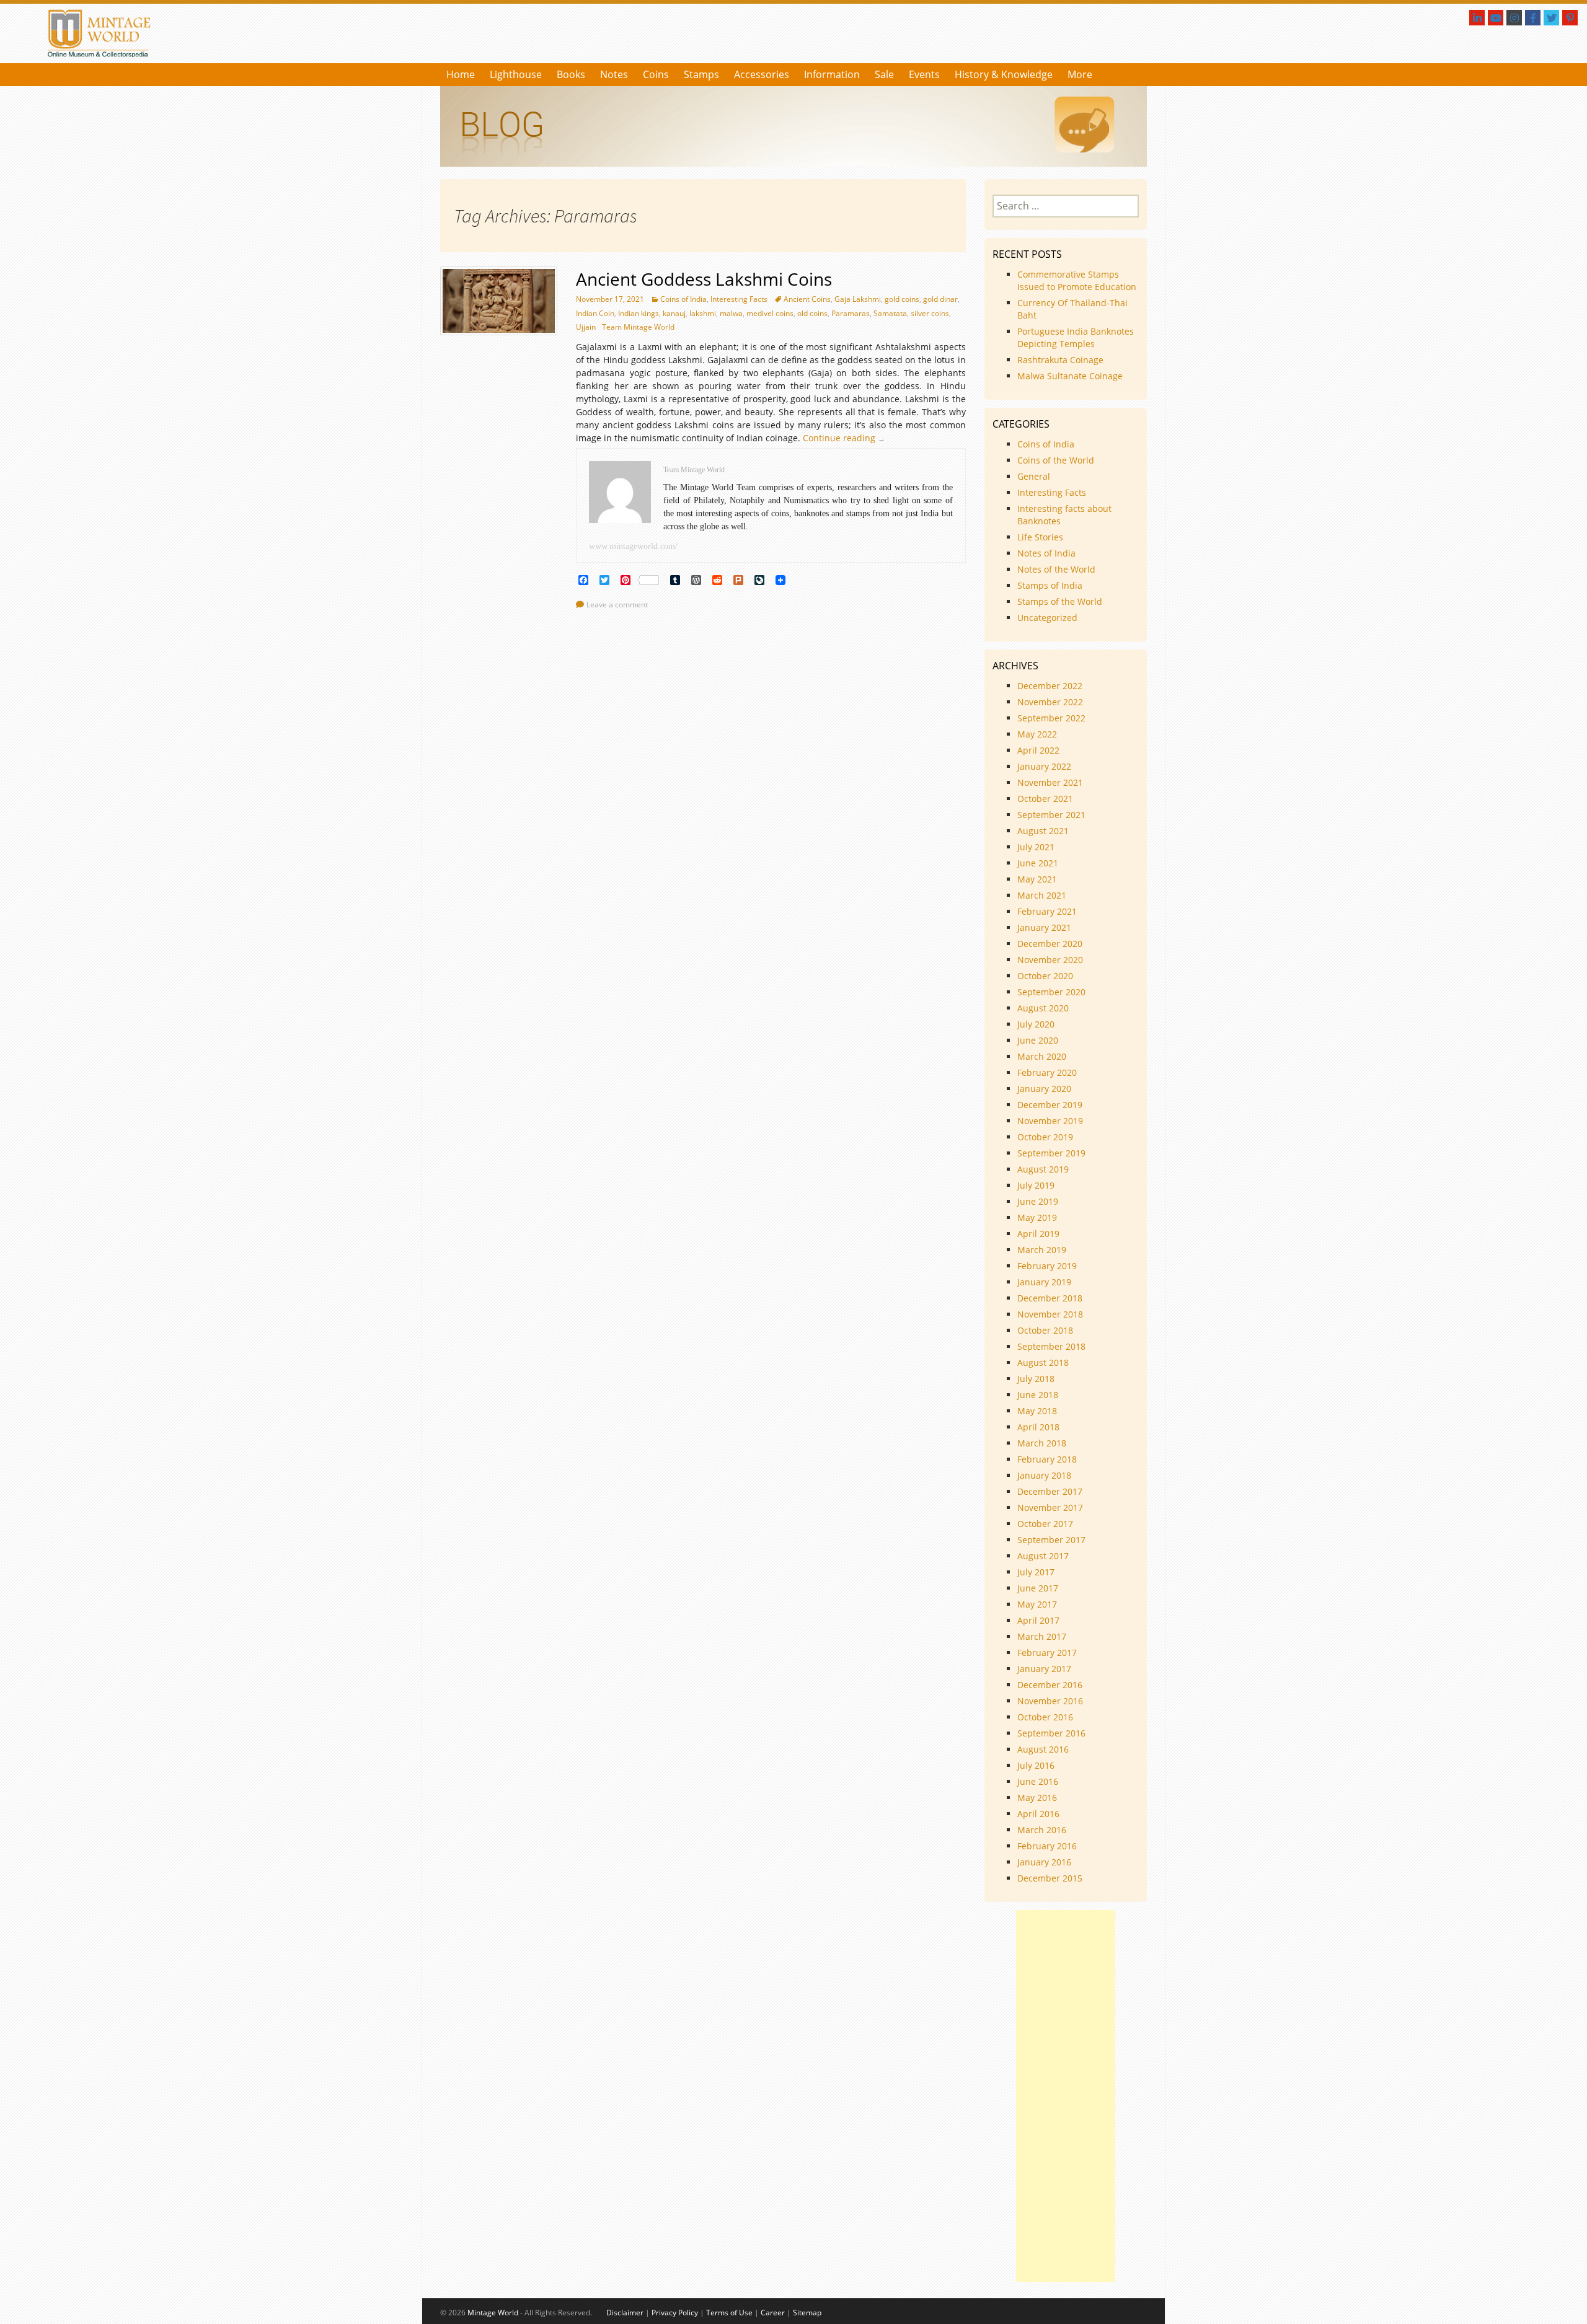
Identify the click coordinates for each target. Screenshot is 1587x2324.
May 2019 (1037, 1217)
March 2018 (1042, 1443)
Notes (614, 74)
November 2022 (1050, 702)
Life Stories (1040, 537)
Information (832, 74)
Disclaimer (625, 2313)
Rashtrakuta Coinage (1060, 360)
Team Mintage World (638, 327)
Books (571, 74)
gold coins (902, 299)
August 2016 (1043, 1749)
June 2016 (1038, 1781)
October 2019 (1045, 1137)
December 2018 (1050, 1298)
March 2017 (1042, 1636)
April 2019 (1038, 1234)
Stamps (701, 74)
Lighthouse (516, 74)
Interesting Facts (739, 299)
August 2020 (1043, 1008)
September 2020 (1051, 992)
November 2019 (1050, 1121)
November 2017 (1050, 1508)
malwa (731, 313)
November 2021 (1050, 782)
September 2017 (1051, 1540)
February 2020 (1047, 1072)
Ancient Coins (807, 299)
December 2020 (1050, 944)
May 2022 (1037, 734)
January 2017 (1044, 1669)
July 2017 (1036, 1572)
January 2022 (1044, 766)
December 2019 (1050, 1105)
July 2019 (1036, 1185)
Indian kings (639, 313)
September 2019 (1051, 1153)
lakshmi (703, 313)
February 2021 (1047, 911)
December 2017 (1050, 1491)
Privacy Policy (675, 2313)
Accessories (762, 74)
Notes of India (1046, 553)
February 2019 (1047, 1266)
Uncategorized (1047, 618)
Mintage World (493, 2313)
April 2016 (1038, 1814)
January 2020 (1044, 1089)
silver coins (930, 313)
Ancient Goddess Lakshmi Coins (704, 279)
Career (773, 2313)
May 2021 (1037, 879)
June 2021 (1038, 863)
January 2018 (1044, 1475)
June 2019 (1038, 1201)
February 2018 (1047, 1459)
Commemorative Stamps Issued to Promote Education (1077, 280)
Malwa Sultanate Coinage (1071, 376)
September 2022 (1051, 718)
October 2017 (1045, 1524)
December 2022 (1050, 686)
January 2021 (1044, 927)
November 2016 (1050, 1701)
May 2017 (1037, 1604)
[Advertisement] (1066, 2096)
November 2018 (1050, 1314)
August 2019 (1043, 1169)
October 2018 (1045, 1330)
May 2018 (1037, 1411)
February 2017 (1047, 1653)
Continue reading (847, 438)
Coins (656, 74)
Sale (884, 74)
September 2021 (1051, 815)
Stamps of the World (1060, 601)
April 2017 (1038, 1620)
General (1034, 476)
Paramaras (851, 313)
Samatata (890, 313)
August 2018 (1043, 1362)
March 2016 (1042, 1830)
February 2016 (1047, 1846)
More (1080, 74)
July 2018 (1036, 1379)
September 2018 (1051, 1346)
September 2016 (1051, 1733)
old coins (812, 313)
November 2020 (1050, 960)
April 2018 (1038, 1427)
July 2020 (1036, 1024)
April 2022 (1038, 750)
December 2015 (1050, 1878)
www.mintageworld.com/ (633, 546)
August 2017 (1043, 1556)
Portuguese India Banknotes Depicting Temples (1076, 337)
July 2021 (1036, 847)
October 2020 (1045, 976)
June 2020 (1038, 1040)
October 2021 (1045, 799)
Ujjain (586, 327)
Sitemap (807, 2313)
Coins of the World (1056, 460)
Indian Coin (595, 313)
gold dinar (940, 299)
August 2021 (1043, 831)
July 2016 (1036, 1765)
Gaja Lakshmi (858, 299)
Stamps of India (1050, 585)
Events (924, 74)
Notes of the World (1056, 569)
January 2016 (1044, 1862)
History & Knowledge (1004, 74)
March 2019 (1042, 1250)
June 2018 (1038, 1395)
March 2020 (1042, 1056)
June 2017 (1038, 1588)
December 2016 (1050, 1685)
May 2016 (1037, 1798)
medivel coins (770, 313)
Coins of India (683, 299)
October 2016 (1045, 1717)
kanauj (674, 313)
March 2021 (1042, 895)
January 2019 (1044, 1282)
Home (461, 74)
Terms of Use (729, 2313)
